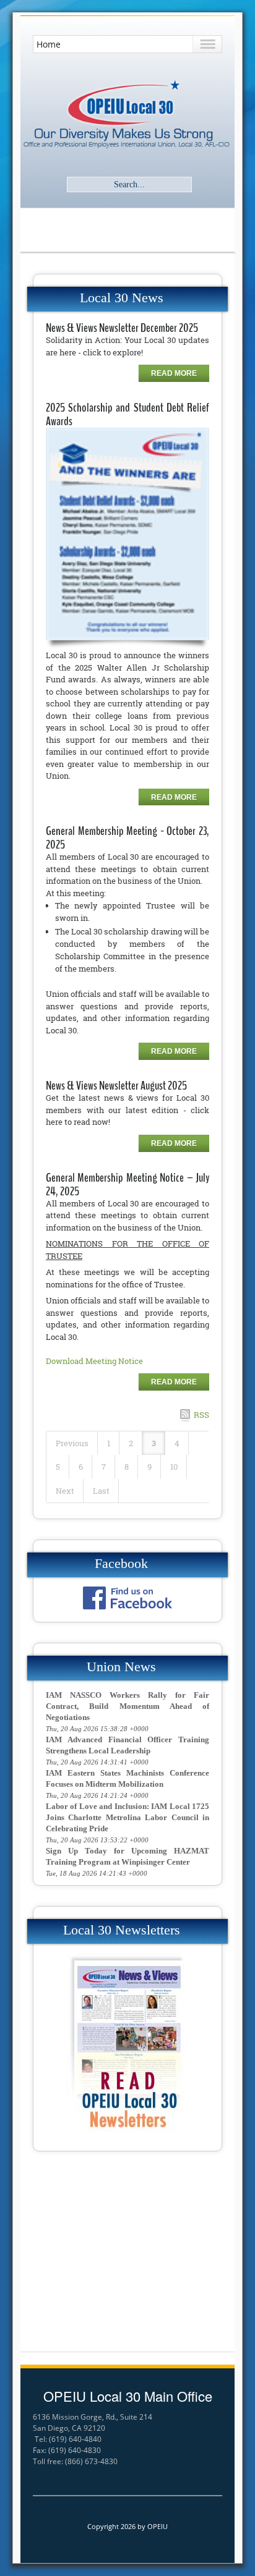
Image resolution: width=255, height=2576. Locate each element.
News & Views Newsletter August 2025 (116, 1086)
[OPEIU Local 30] (127, 115)
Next (65, 1491)
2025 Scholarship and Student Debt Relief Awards (127, 414)
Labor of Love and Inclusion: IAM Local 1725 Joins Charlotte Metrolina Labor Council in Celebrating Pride (127, 1817)
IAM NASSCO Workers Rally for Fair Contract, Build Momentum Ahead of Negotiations (127, 1706)
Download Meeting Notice (94, 1361)
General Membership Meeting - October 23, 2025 (127, 838)
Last (101, 1491)
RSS (201, 1415)
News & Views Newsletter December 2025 (122, 328)
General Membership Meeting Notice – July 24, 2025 (127, 1184)
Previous (72, 1443)
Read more (174, 373)
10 (174, 1467)
